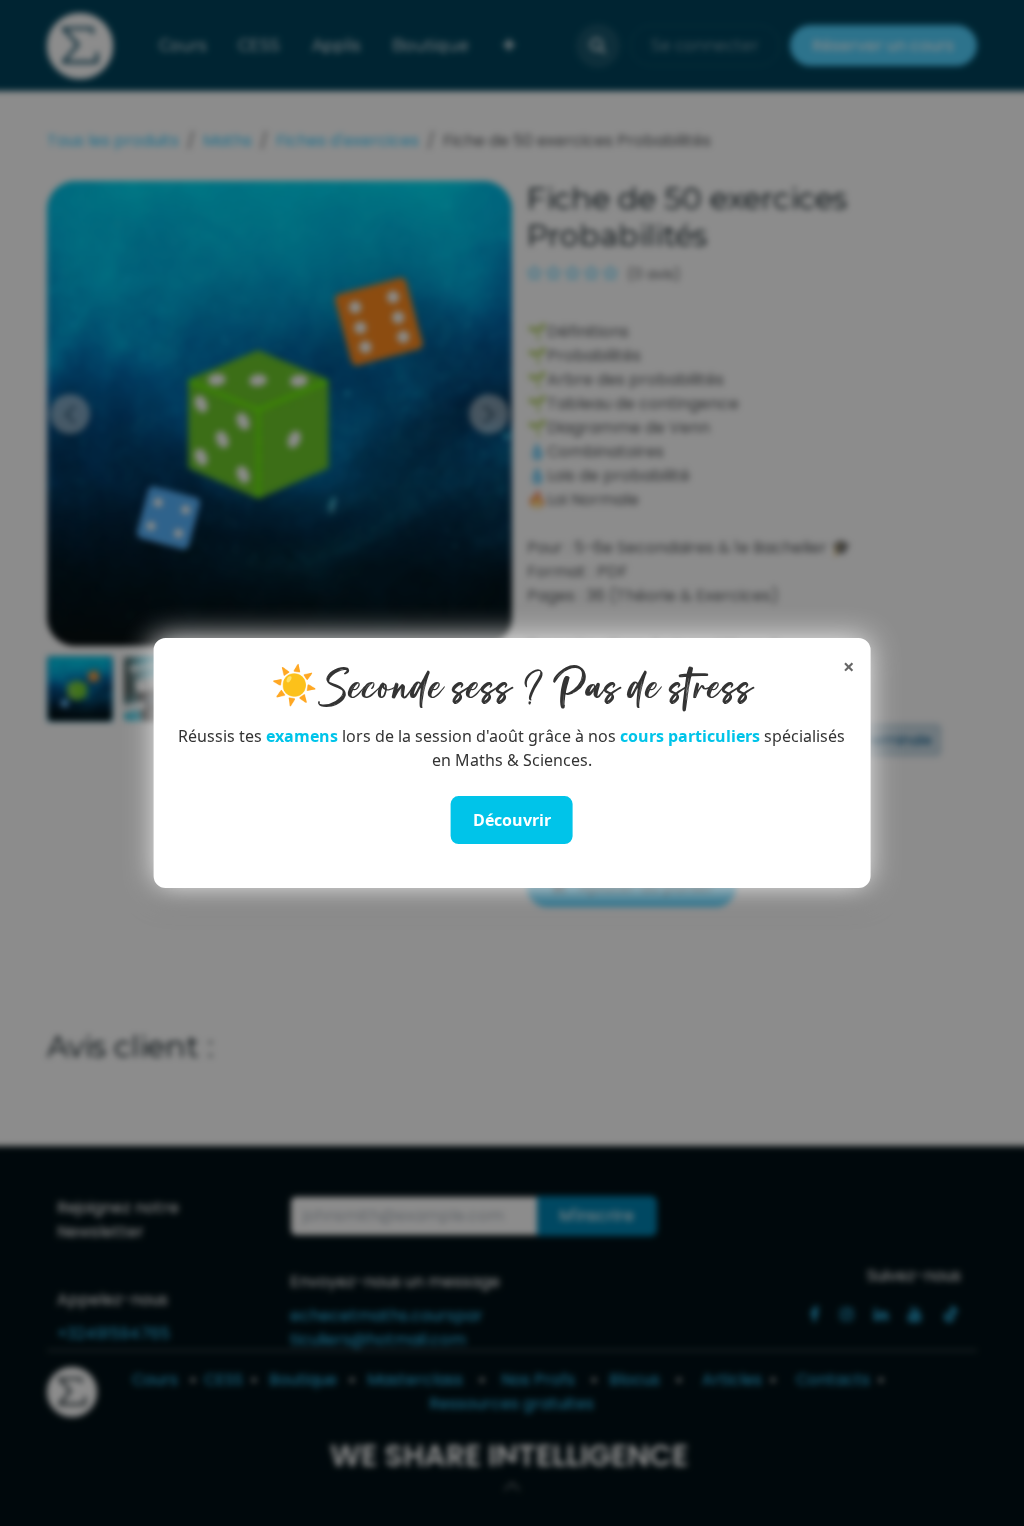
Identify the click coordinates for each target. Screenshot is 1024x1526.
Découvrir (512, 820)
